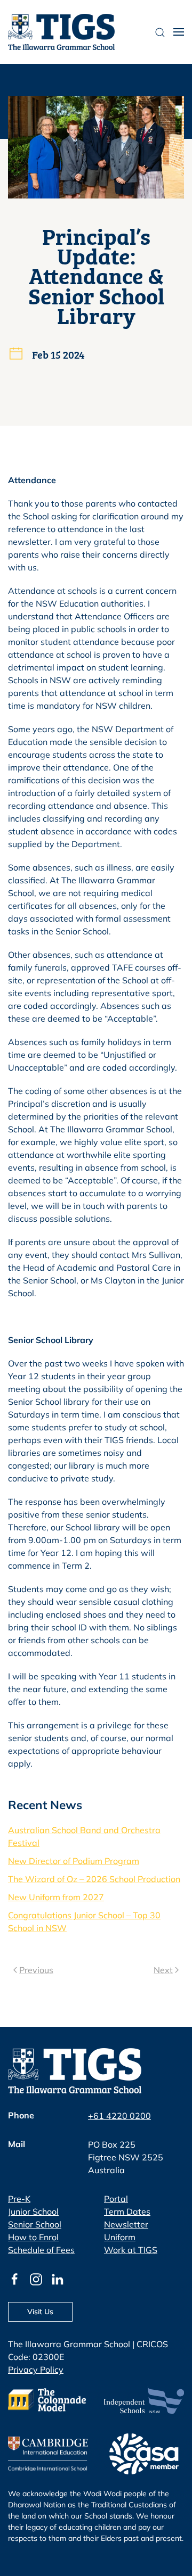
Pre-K (19, 2199)
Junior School (33, 2211)
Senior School (35, 2224)
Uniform (120, 2237)
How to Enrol (33, 2237)
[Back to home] (61, 32)
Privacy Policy (36, 2370)
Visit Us (40, 2312)
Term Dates (127, 2211)
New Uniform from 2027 (56, 1897)
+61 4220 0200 (119, 2116)
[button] (179, 32)
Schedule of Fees (41, 2250)
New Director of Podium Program (74, 1861)
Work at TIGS (131, 2250)
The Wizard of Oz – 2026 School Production (94, 1879)
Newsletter (126, 2224)
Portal (116, 2199)
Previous (36, 1970)
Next (163, 1970)
